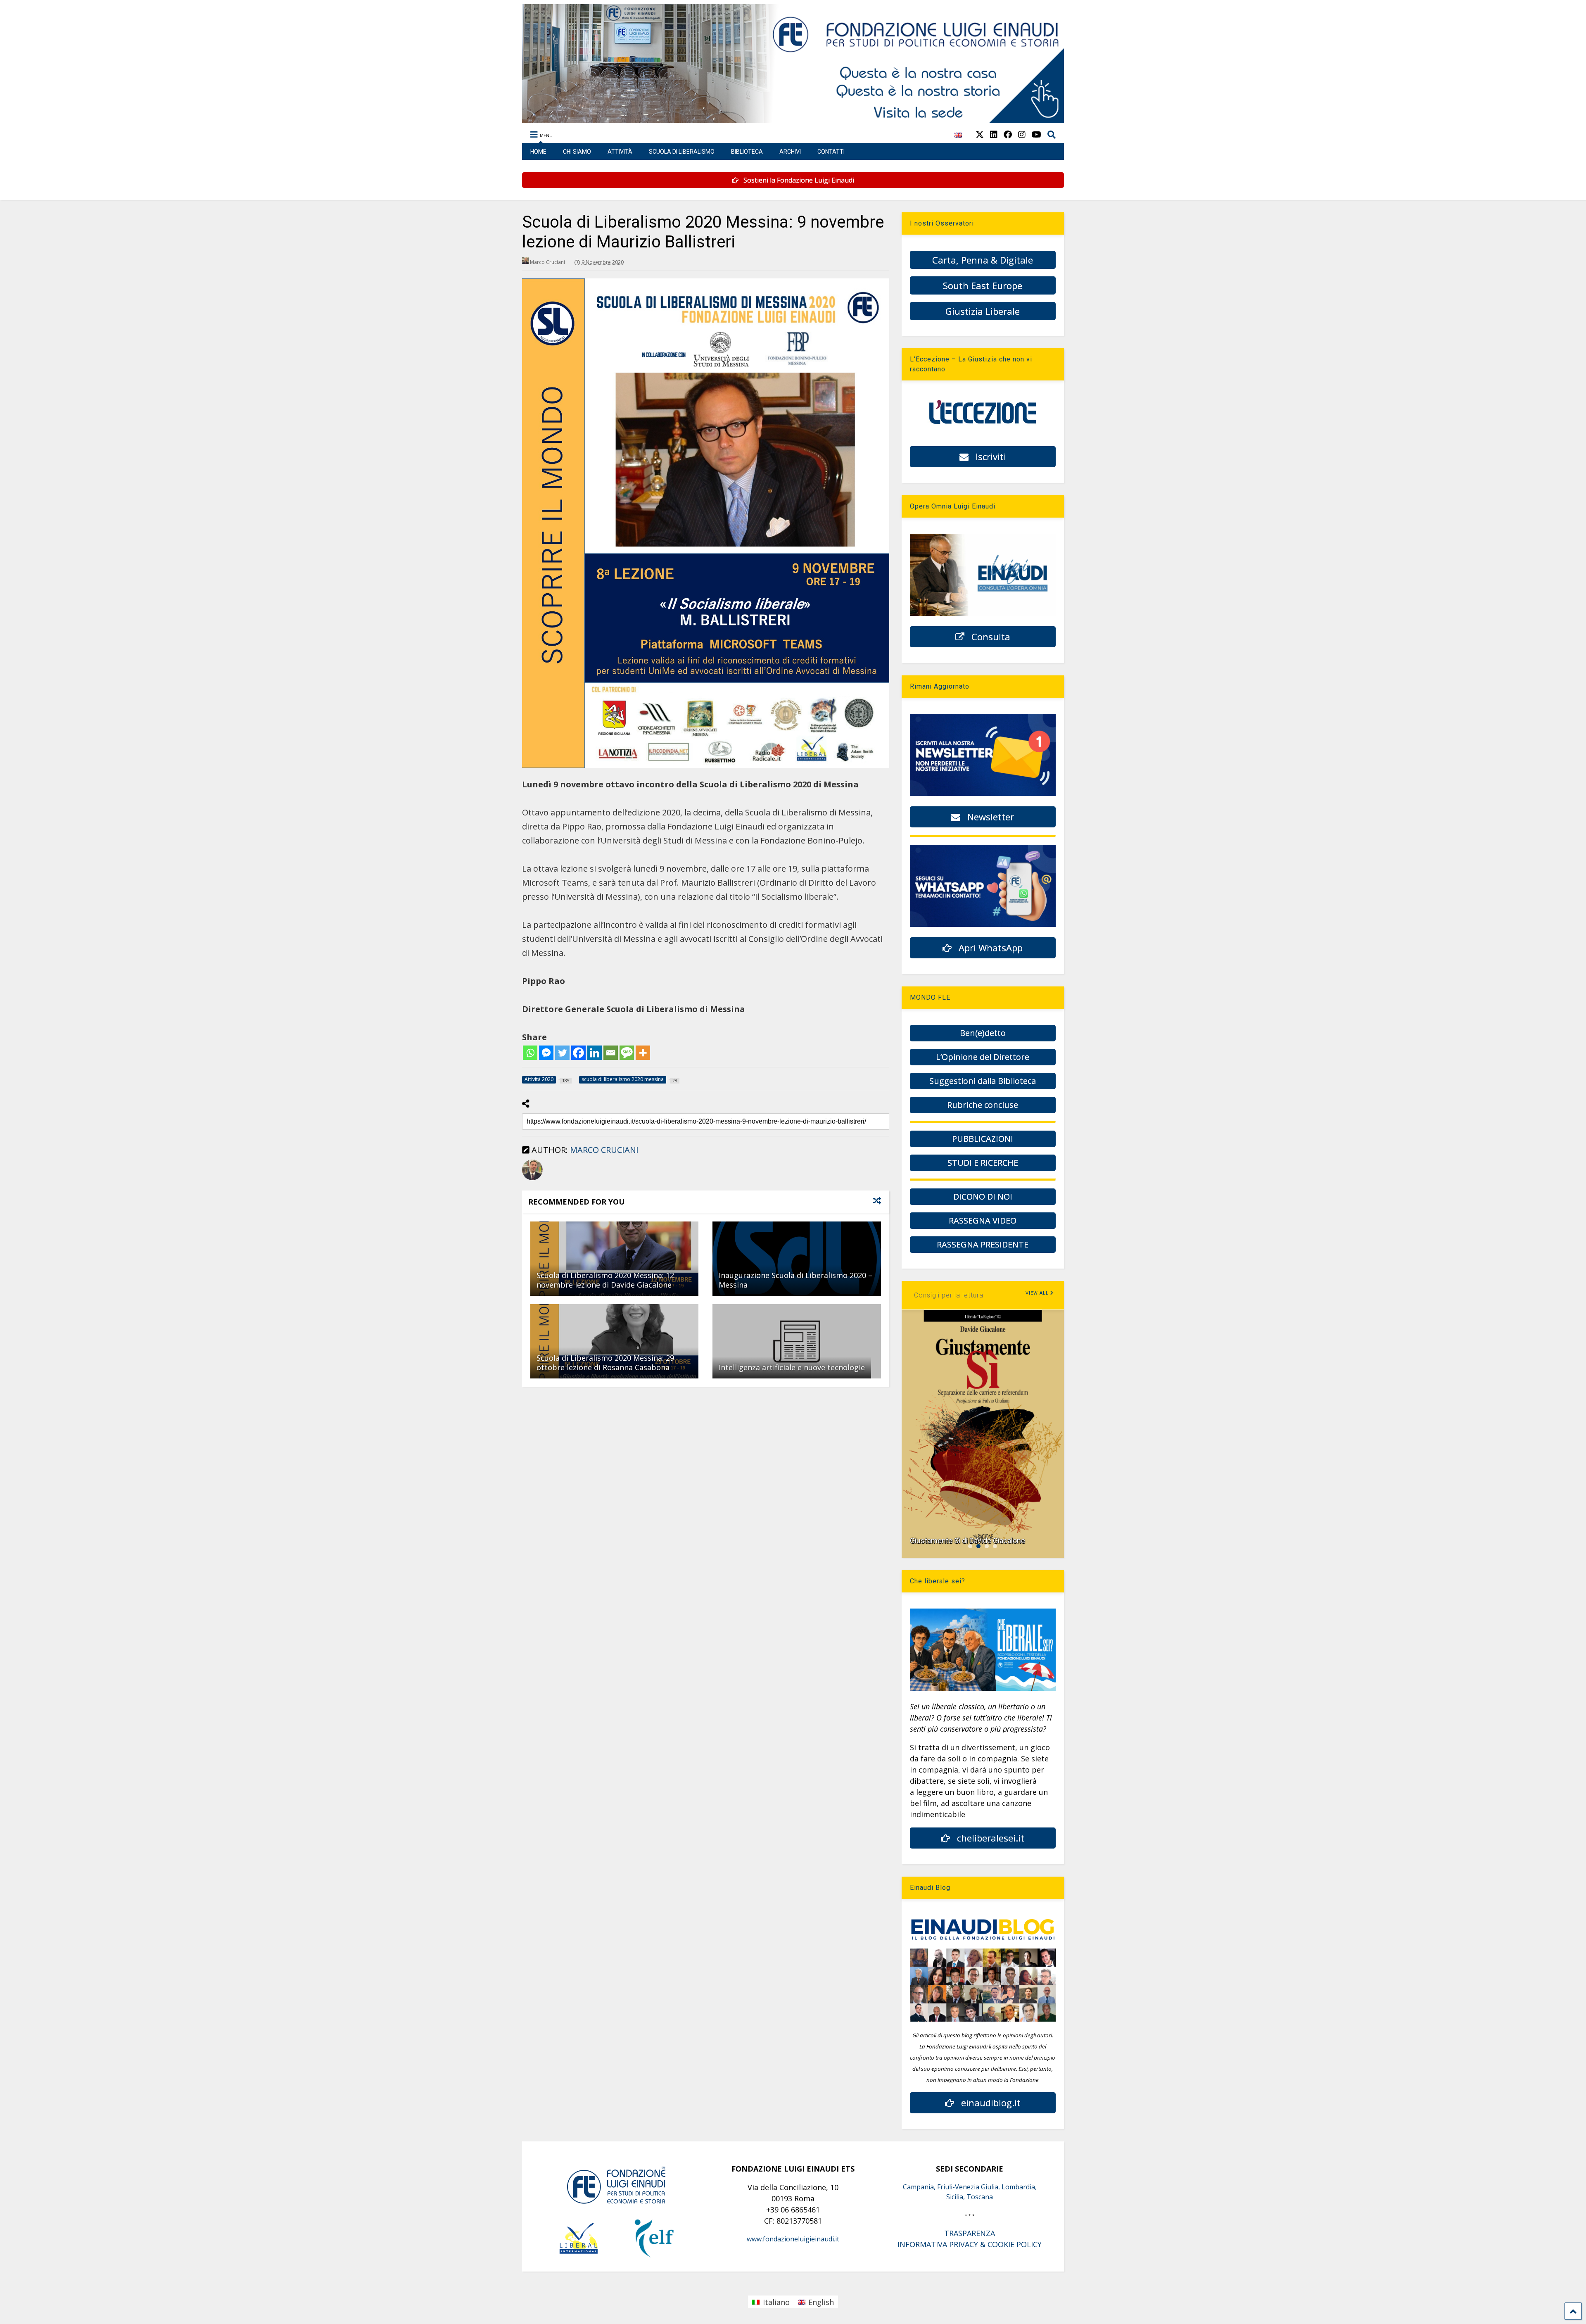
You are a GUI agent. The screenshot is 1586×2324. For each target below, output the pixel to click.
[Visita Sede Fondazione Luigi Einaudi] (793, 119)
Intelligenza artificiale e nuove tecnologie (792, 1367)
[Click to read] (614, 1259)
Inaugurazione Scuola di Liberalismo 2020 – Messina (795, 1280)
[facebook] (1008, 134)
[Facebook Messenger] (546, 1053)
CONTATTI (831, 152)
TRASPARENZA (970, 2233)
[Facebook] (578, 1053)
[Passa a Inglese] (958, 139)
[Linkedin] (595, 1053)
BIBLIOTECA (747, 152)
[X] (980, 134)
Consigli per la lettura (949, 1295)
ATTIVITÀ (620, 152)
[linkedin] (994, 134)
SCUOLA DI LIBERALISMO (682, 152)
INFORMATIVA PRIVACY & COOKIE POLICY (970, 2244)
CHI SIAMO (577, 152)
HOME (538, 152)
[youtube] (1036, 134)
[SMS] (627, 1053)
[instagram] (1022, 134)
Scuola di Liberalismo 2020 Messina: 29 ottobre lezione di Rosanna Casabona (605, 1363)
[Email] (611, 1053)
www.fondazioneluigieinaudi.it (793, 2239)
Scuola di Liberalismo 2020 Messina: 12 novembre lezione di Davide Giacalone (605, 1280)
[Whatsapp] (530, 1053)
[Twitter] (562, 1053)
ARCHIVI (790, 152)
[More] (643, 1053)
